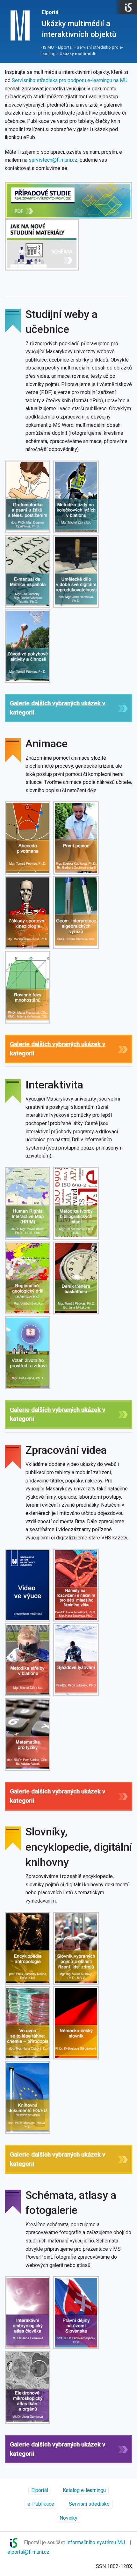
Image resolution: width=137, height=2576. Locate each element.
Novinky (68, 2518)
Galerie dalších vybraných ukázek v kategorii (58, 708)
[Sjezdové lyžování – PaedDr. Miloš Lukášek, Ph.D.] (77, 1660)
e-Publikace (41, 2504)
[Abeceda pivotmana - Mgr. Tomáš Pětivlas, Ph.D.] (28, 838)
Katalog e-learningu (84, 2490)
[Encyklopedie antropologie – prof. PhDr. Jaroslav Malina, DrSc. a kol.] (28, 1948)
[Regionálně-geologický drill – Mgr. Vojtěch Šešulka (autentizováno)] (28, 1278)
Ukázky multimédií (78, 53)
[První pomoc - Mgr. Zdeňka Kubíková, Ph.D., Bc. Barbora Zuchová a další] (77, 838)
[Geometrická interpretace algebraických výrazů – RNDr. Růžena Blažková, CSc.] (77, 912)
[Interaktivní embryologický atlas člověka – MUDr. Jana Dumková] (28, 2313)
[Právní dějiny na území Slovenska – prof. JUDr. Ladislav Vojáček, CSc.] (77, 2313)
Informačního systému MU (96, 2542)
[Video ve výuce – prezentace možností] (28, 1585)
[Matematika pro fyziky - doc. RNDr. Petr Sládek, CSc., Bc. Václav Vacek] (28, 1734)
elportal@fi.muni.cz (28, 2552)
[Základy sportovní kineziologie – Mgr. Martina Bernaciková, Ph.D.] (28, 912)
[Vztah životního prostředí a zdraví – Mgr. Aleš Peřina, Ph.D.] (28, 1352)
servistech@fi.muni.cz (53, 160)
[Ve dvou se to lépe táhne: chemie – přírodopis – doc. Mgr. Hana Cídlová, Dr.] (28, 2023)
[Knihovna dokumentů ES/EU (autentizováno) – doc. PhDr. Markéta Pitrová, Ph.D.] (28, 2097)
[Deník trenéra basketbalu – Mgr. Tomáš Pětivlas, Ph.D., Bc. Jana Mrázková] (77, 1278)
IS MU (48, 47)
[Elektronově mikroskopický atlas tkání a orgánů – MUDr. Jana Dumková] (28, 2387)
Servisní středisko (89, 2504)
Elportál (51, 12)
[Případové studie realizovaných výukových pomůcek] (68, 200)
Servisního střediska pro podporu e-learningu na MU (70, 80)
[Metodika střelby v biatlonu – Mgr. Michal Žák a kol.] (28, 1660)
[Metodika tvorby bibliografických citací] (77, 1203)
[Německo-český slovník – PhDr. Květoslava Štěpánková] (77, 2023)
